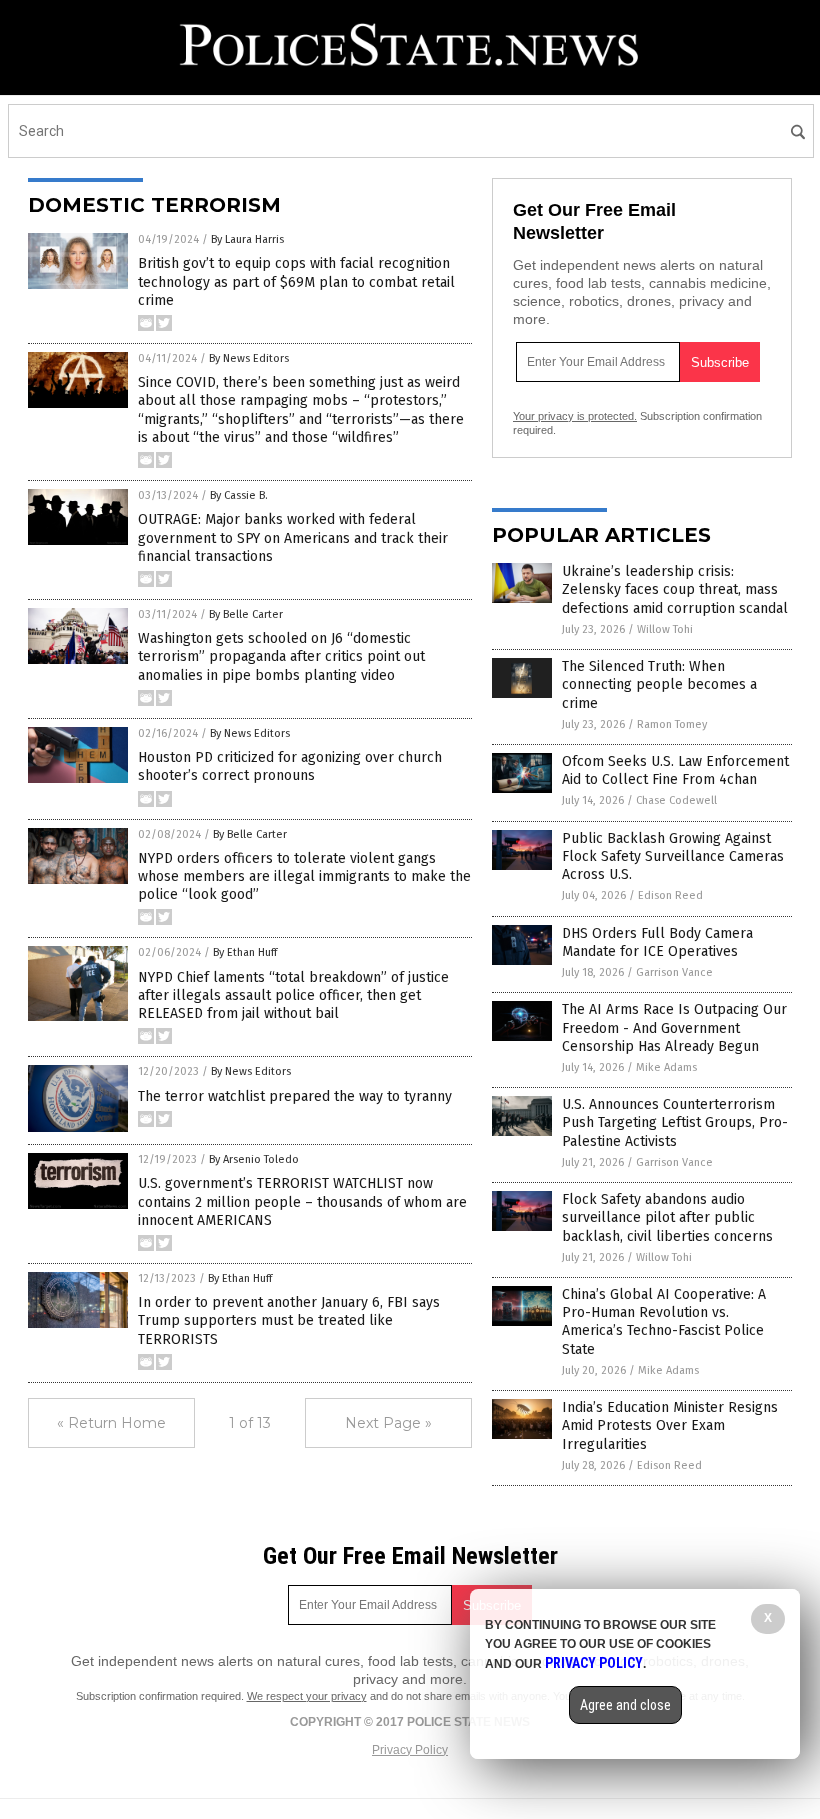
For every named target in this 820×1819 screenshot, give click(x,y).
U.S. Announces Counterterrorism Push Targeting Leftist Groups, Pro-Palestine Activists (675, 1122)
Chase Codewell (676, 800)
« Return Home (111, 1423)
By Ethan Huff (245, 952)
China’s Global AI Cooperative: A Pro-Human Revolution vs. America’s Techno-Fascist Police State (664, 1322)
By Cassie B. (239, 495)
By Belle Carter (246, 614)
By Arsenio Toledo (254, 1159)
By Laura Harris (247, 239)
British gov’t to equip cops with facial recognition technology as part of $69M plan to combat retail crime (296, 281)
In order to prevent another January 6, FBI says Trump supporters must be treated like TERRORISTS (289, 1320)
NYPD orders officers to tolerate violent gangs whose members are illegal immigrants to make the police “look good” (304, 876)
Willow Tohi (665, 629)
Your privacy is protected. (575, 416)
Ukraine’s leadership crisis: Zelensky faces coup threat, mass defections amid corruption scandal (675, 589)
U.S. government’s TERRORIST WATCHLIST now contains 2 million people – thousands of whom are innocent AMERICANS (302, 1201)
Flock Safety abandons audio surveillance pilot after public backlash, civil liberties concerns (667, 1217)
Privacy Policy (410, 1750)
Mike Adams (666, 1067)
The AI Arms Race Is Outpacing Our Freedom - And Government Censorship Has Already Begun (674, 1027)
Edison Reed (670, 895)
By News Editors (249, 358)
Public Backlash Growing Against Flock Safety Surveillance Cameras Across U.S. (673, 856)
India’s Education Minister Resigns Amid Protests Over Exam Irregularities (670, 1425)
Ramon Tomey (672, 724)
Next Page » (388, 1423)
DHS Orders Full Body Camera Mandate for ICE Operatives (657, 942)
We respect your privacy (307, 1696)
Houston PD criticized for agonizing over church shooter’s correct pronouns (290, 766)
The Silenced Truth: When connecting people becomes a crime (659, 684)
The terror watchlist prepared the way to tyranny (295, 1096)
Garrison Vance (674, 972)
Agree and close (625, 1705)
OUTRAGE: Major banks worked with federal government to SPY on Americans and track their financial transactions (293, 537)
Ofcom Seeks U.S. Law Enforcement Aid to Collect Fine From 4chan (675, 770)
